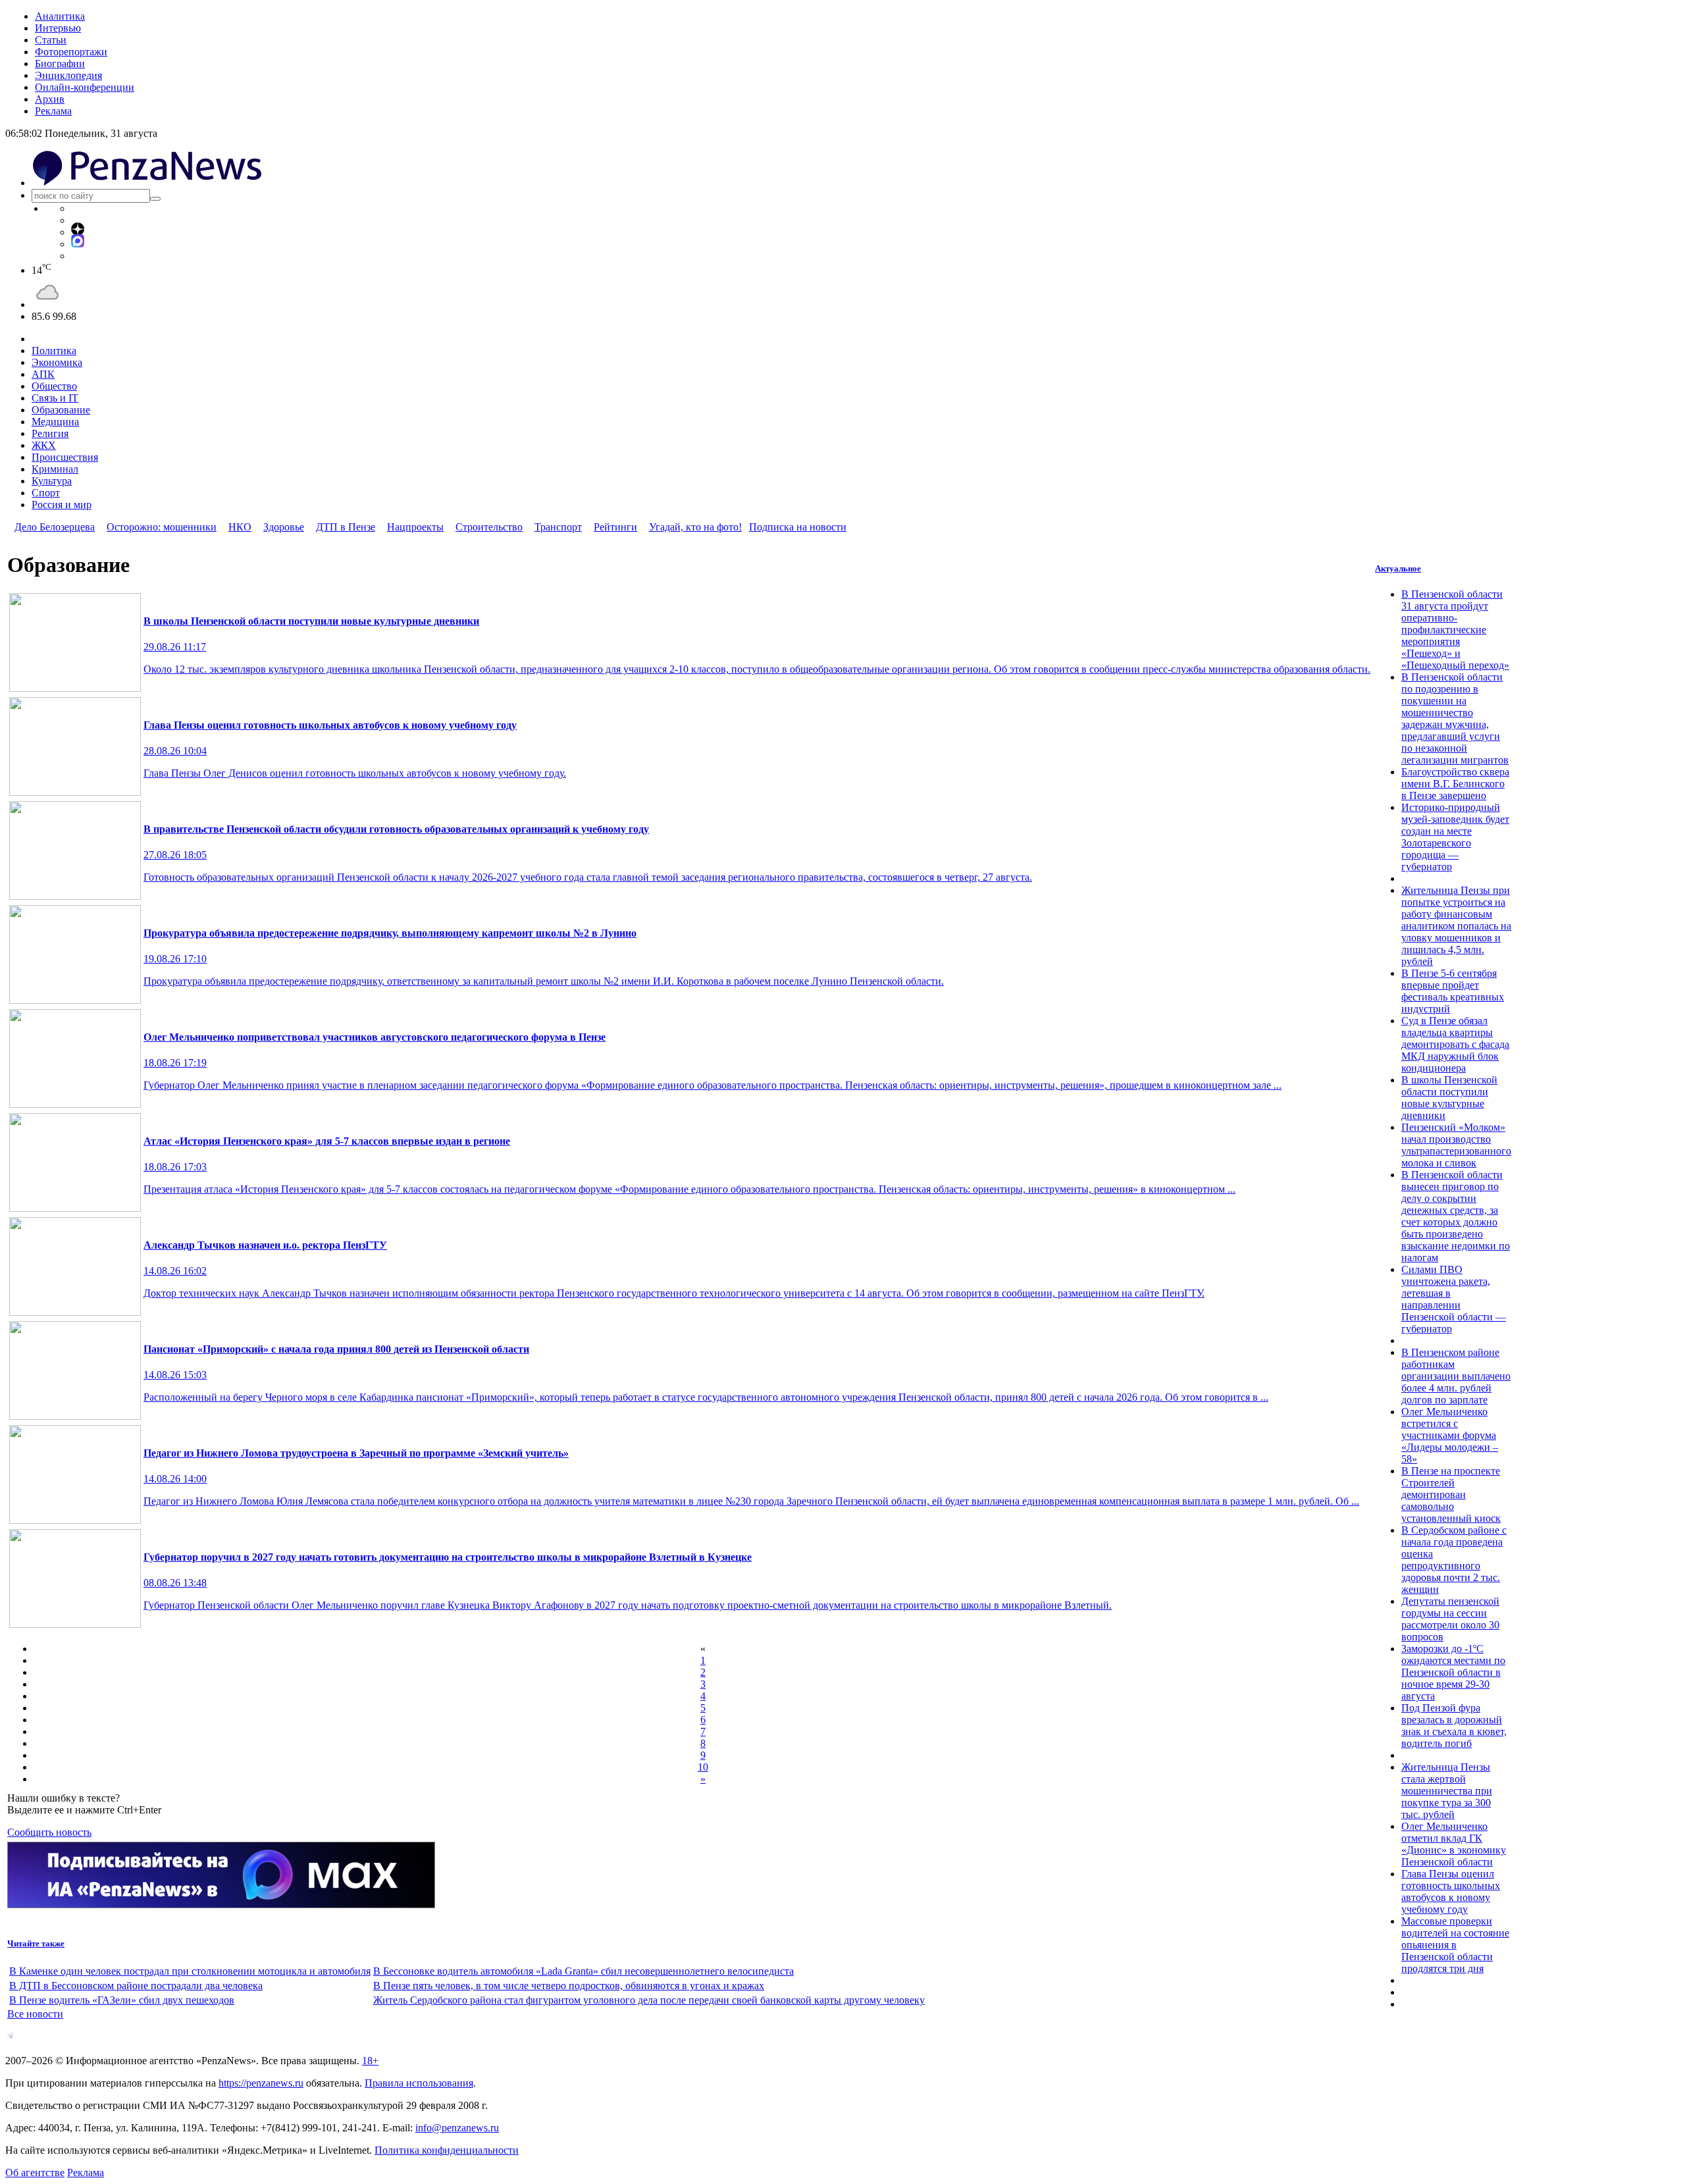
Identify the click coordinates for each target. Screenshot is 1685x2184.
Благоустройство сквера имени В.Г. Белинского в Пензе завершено (1455, 784)
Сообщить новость (49, 1832)
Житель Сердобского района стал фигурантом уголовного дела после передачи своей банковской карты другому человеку (649, 2000)
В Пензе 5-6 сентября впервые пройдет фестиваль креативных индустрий (1453, 991)
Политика (54, 351)
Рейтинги (615, 527)
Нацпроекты (415, 527)
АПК (43, 374)
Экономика (57, 362)
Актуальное (1398, 568)
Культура (52, 481)
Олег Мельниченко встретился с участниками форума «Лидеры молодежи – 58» (1450, 1435)
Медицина (55, 422)
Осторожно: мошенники (162, 527)
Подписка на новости (798, 527)
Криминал (55, 469)
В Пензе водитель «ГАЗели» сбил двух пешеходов (122, 2000)
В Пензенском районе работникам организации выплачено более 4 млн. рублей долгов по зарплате (1456, 1376)
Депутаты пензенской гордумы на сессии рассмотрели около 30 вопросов (1450, 1619)
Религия (50, 433)
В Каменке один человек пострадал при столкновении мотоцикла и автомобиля (190, 1971)
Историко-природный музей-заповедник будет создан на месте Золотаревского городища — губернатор (1455, 837)
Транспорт (558, 527)
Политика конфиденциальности (447, 2150)
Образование (61, 410)
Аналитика (60, 16)
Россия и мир (62, 505)
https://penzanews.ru (261, 2083)
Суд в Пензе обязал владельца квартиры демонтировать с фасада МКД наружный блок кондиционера (1455, 1044)
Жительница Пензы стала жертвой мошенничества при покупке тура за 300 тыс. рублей (1447, 1791)
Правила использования (419, 2083)
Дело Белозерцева (55, 527)
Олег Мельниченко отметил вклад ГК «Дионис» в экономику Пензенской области (1454, 1844)
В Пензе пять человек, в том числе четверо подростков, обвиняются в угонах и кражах (569, 1986)
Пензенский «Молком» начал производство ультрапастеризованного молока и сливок (1456, 1145)
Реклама (53, 111)
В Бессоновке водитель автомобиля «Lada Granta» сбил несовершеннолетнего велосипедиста (583, 1971)
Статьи (51, 40)
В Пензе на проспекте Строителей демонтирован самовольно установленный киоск (1451, 1495)
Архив (50, 99)
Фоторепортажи (71, 52)
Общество (54, 386)
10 (703, 1767)
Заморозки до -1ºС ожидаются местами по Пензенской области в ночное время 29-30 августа (1453, 1672)
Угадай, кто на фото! (695, 527)
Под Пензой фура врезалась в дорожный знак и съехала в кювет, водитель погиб (1454, 1726)
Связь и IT (55, 398)
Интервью (58, 28)
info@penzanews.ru (457, 2128)
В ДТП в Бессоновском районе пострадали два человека (136, 1986)
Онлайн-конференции (85, 87)
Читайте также (36, 1943)
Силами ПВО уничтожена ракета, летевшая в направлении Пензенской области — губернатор (1454, 1299)
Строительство (489, 527)
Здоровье (284, 527)
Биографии (60, 64)
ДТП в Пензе (346, 527)
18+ (370, 2061)
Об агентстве (35, 2172)
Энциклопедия (68, 75)
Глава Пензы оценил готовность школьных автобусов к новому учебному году (1451, 1891)
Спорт (46, 493)
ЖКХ (44, 445)
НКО (240, 527)
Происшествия (65, 457)
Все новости (35, 2014)
